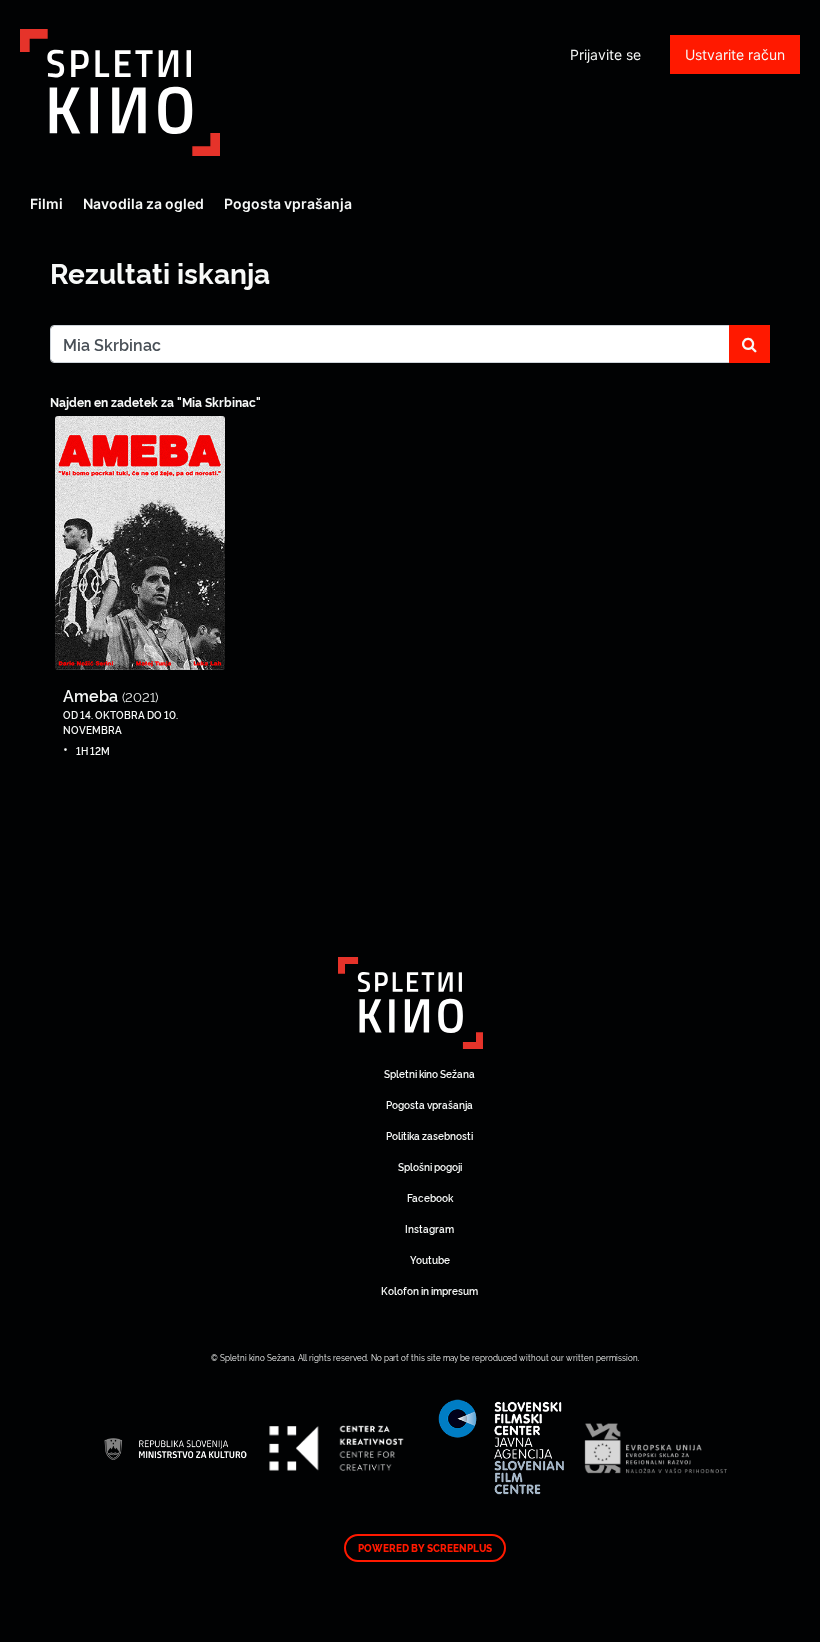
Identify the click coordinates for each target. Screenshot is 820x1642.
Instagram (429, 1228)
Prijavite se (605, 54)
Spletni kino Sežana (429, 1073)
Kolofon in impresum (429, 1290)
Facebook (430, 1197)
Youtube (430, 1259)
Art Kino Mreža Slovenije (120, 92)
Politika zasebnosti (429, 1135)
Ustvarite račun (735, 54)
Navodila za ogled (143, 203)
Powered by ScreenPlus (425, 1548)
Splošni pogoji (430, 1166)
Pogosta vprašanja (288, 203)
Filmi (46, 203)
